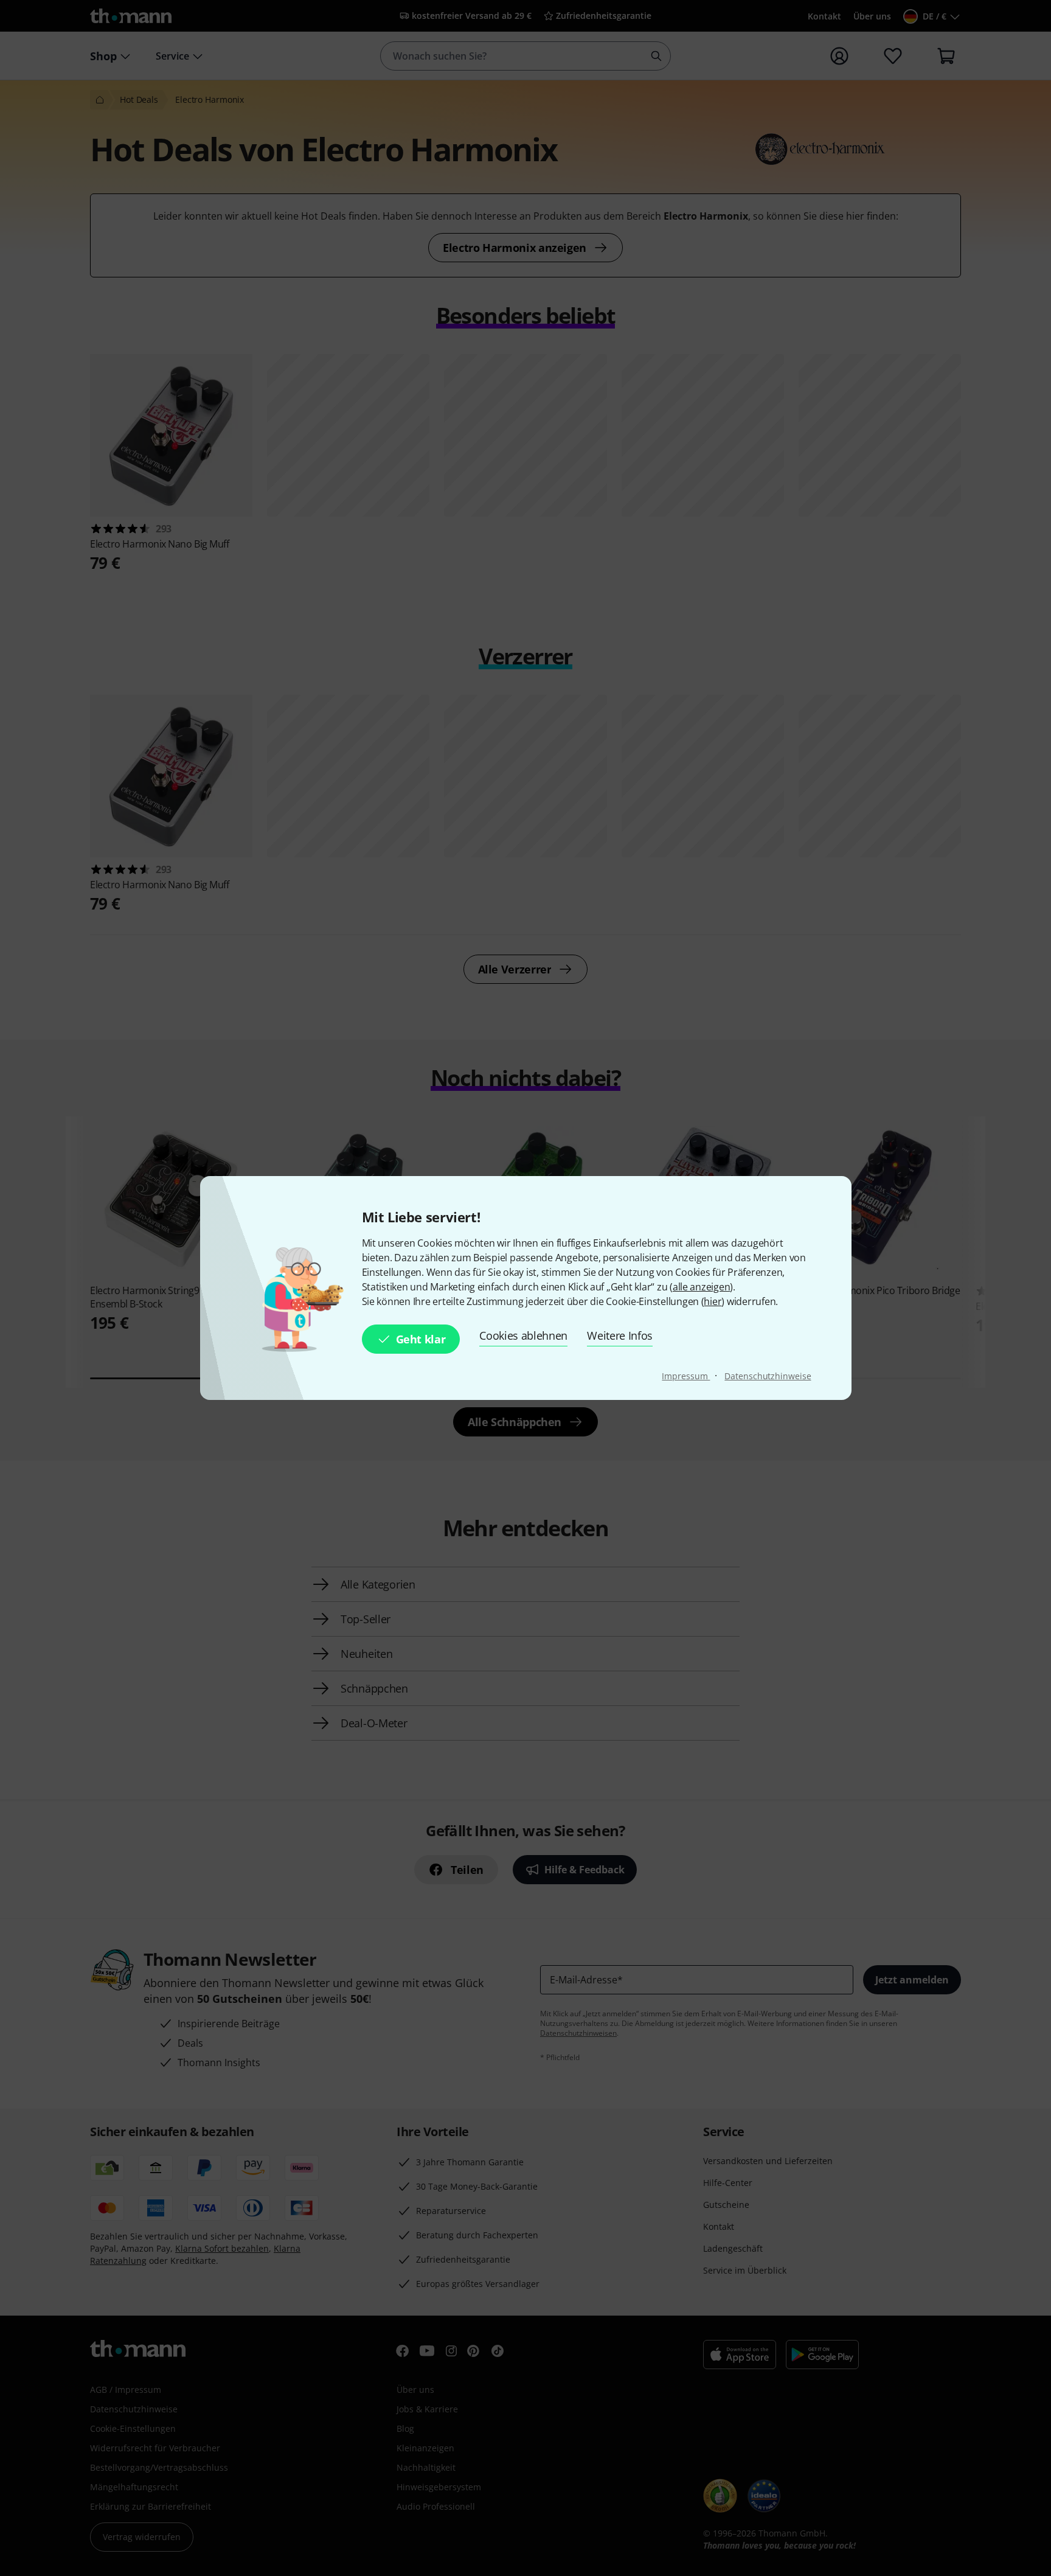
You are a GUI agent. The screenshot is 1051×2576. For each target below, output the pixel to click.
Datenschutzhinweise (768, 1376)
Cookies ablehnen (523, 1335)
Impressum (686, 1376)
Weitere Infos (620, 1335)
